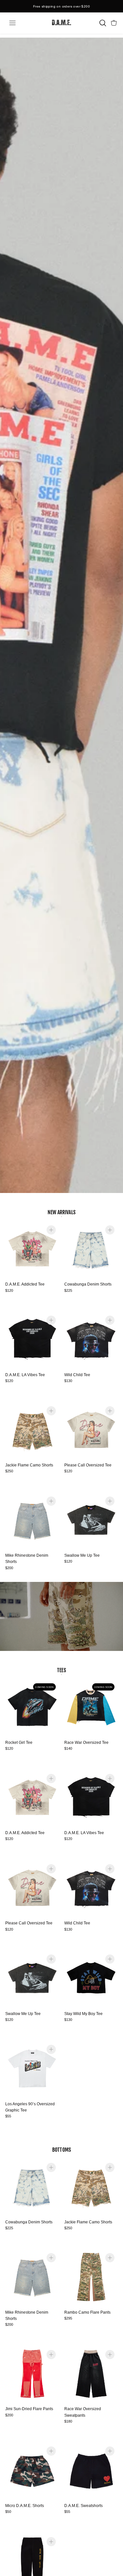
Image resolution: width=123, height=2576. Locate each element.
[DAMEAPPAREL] (61, 23)
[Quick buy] (51, 1230)
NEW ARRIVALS (61, 1212)
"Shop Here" (79, 9)
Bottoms (61, 2150)
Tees (61, 1670)
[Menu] (12, 23)
